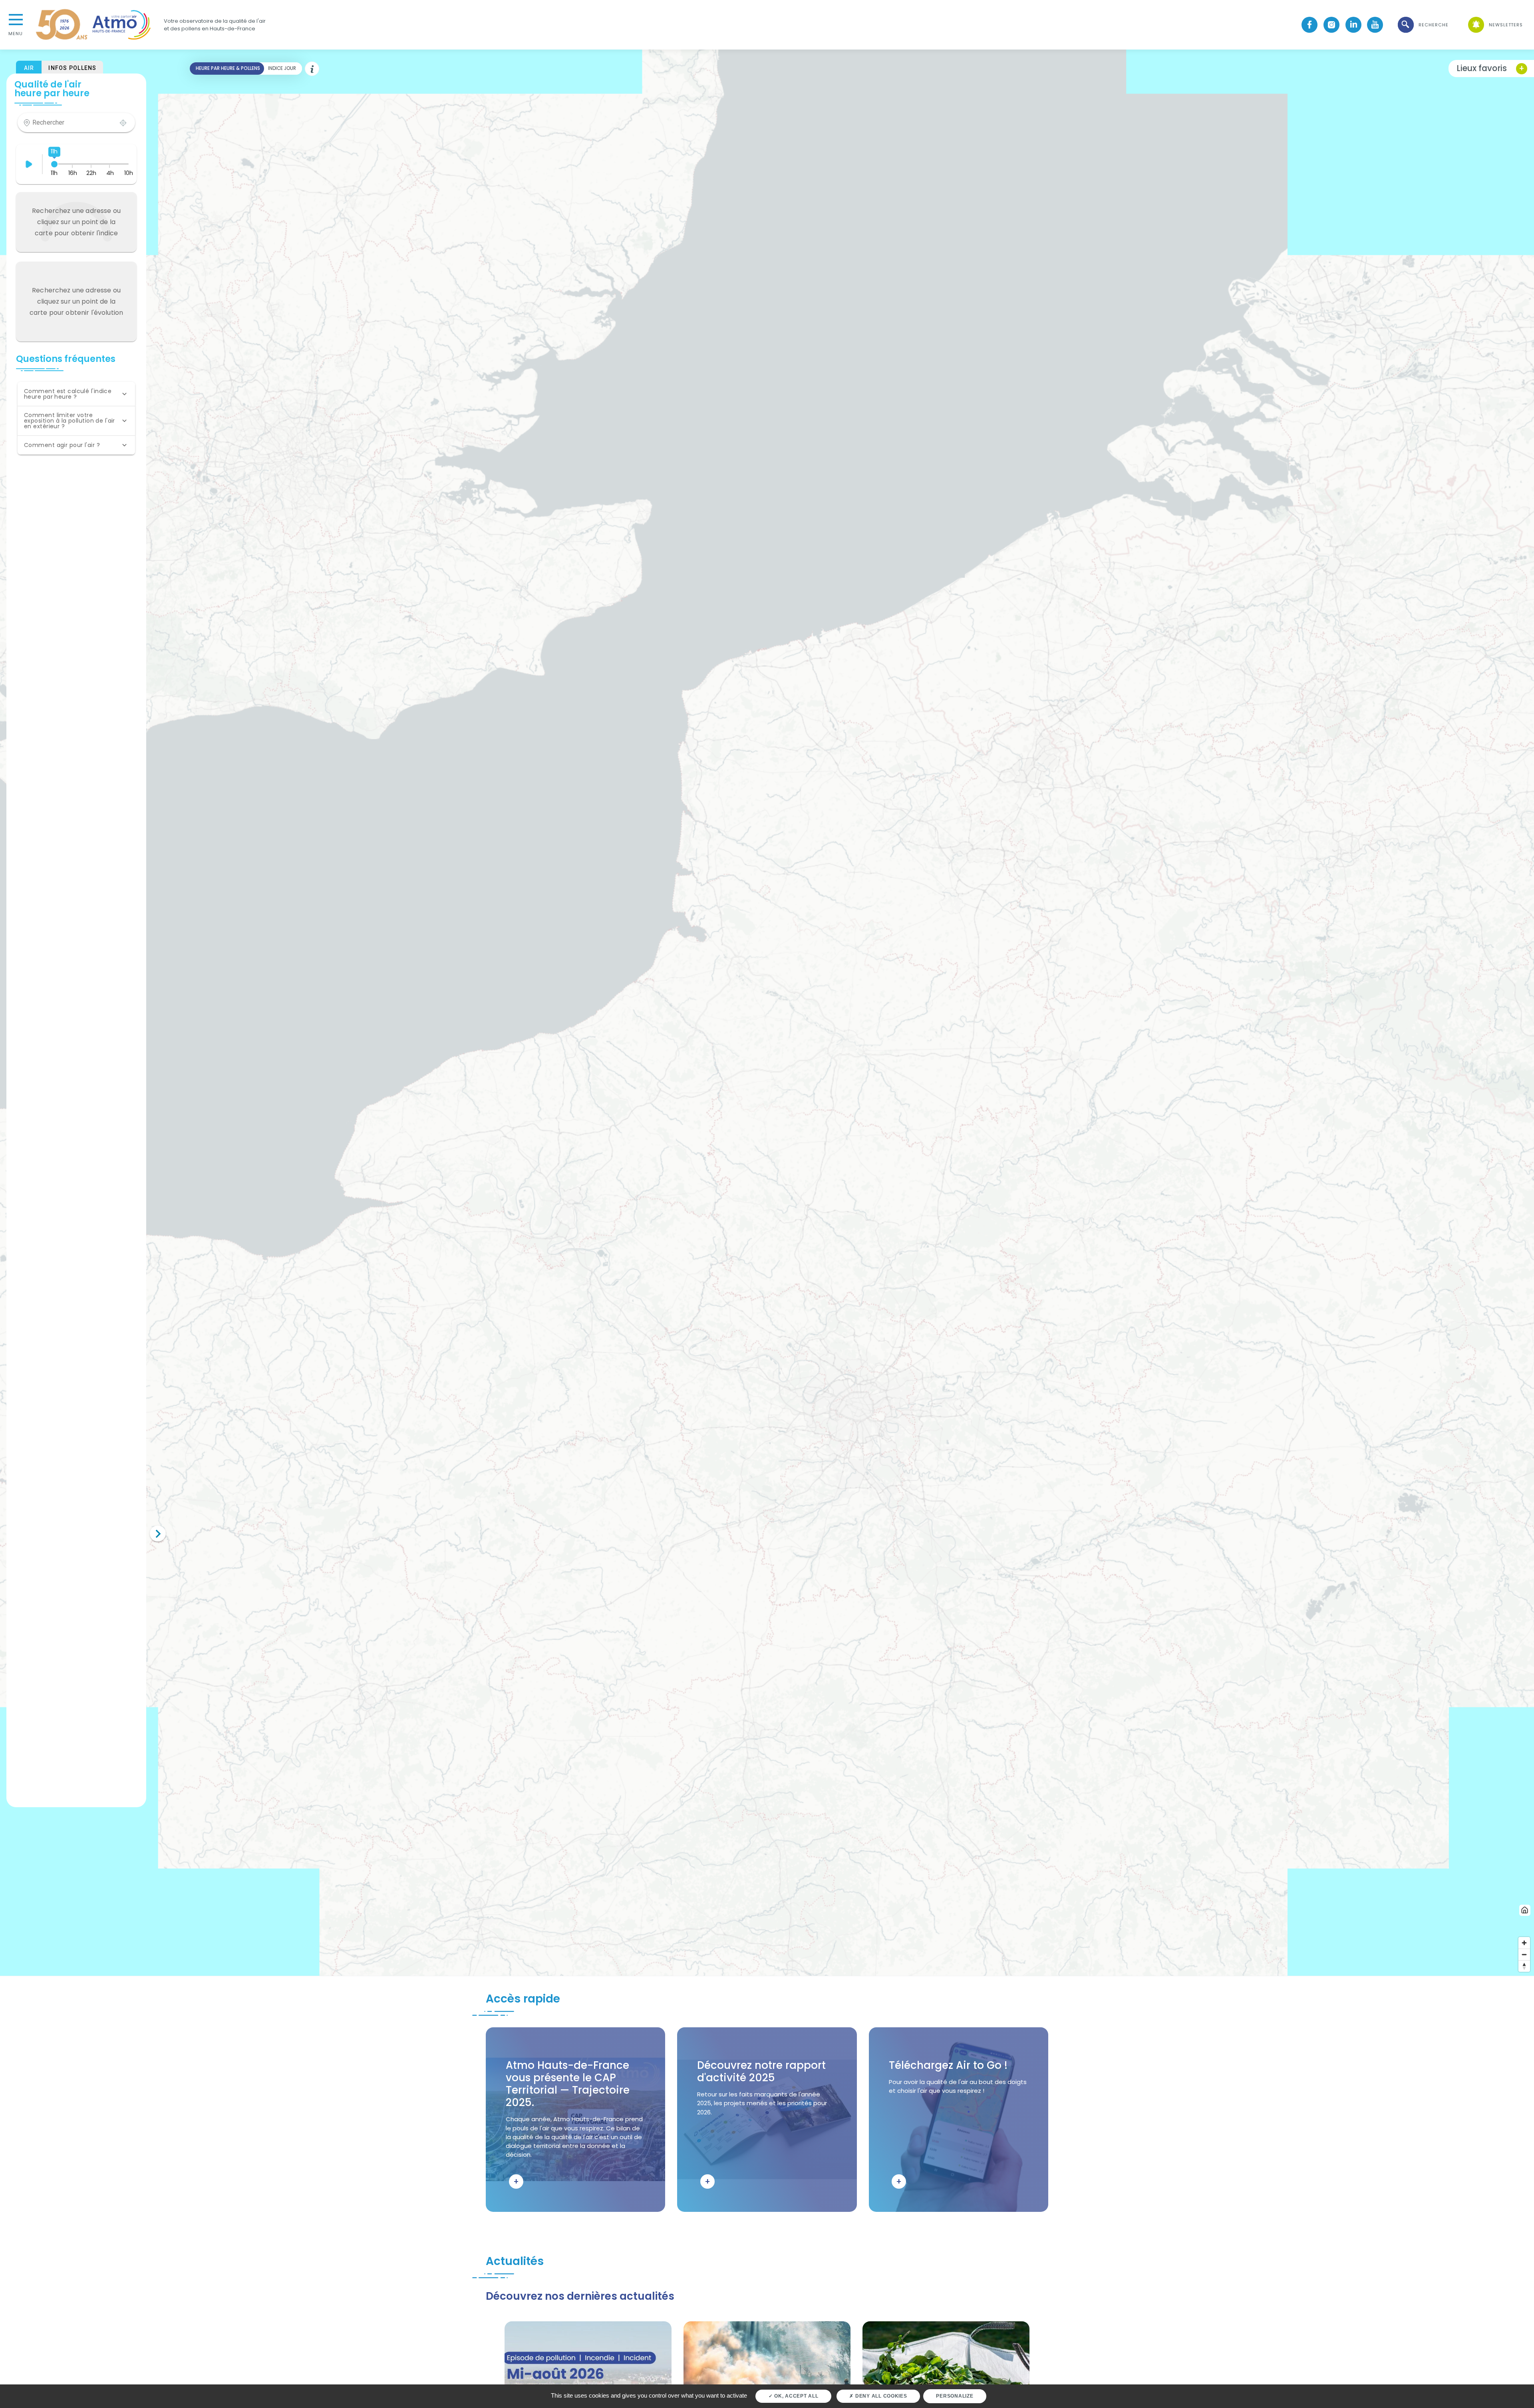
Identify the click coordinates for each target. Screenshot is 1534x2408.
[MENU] (16, 19)
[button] (1423, 25)
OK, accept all (795, 2396)
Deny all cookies (880, 2396)
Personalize (955, 2396)
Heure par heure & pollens (228, 68)
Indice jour (282, 68)
